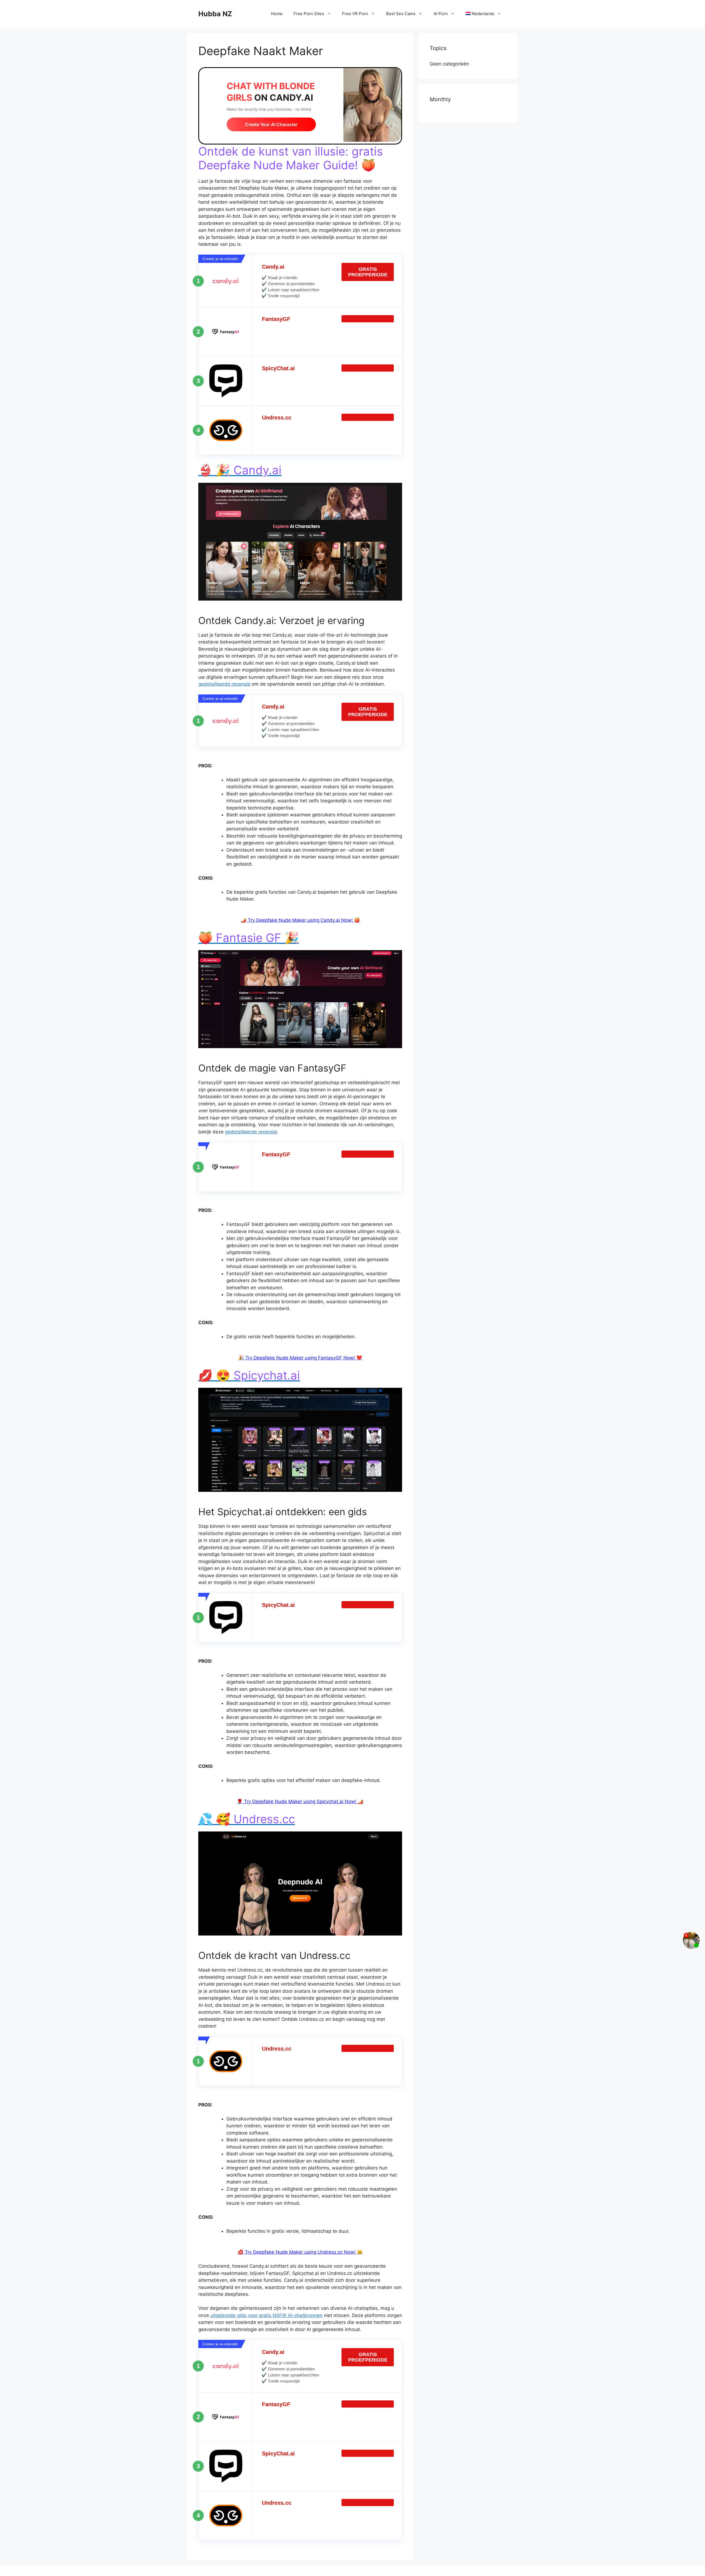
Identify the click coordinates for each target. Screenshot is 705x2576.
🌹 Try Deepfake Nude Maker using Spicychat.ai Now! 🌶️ (300, 1801)
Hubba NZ (215, 14)
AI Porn (441, 14)
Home (277, 14)
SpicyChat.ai (278, 368)
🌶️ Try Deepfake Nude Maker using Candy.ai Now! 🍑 (300, 920)
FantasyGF (276, 319)
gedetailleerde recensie (224, 684)
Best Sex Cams (401, 14)
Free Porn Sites (309, 14)
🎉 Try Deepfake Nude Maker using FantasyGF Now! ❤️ (300, 1358)
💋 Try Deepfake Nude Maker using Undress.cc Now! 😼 (300, 2252)
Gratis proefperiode (368, 272)
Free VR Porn (355, 14)
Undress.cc (277, 418)
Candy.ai (273, 267)
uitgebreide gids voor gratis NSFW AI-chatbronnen (266, 2315)
